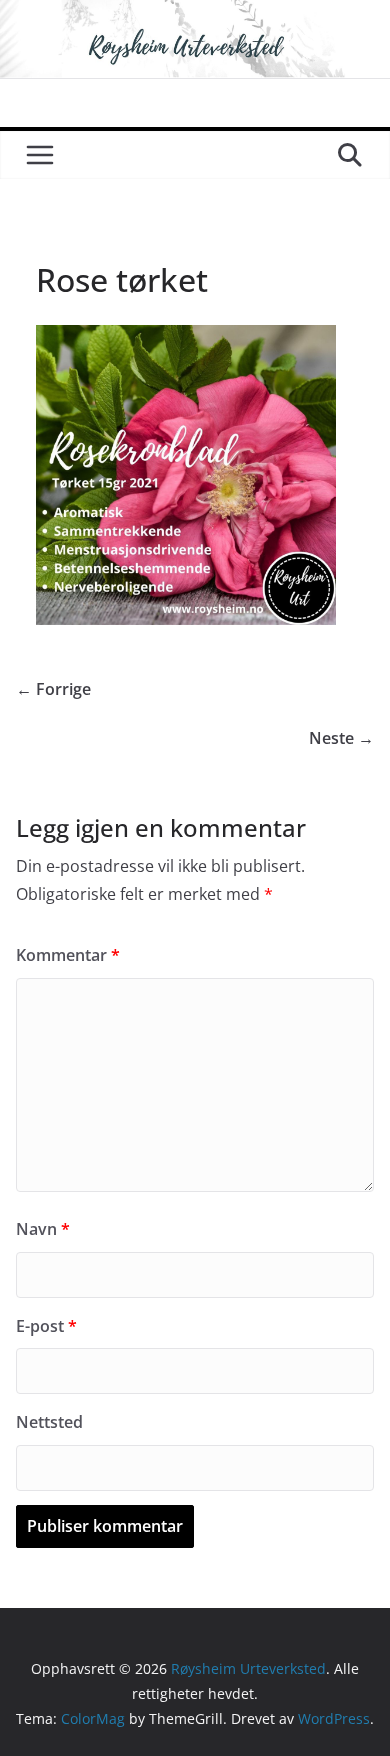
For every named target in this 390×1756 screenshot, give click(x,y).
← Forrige (53, 689)
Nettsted (49, 1422)
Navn (43, 1229)
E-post (46, 1326)
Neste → (341, 738)
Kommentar (68, 955)
